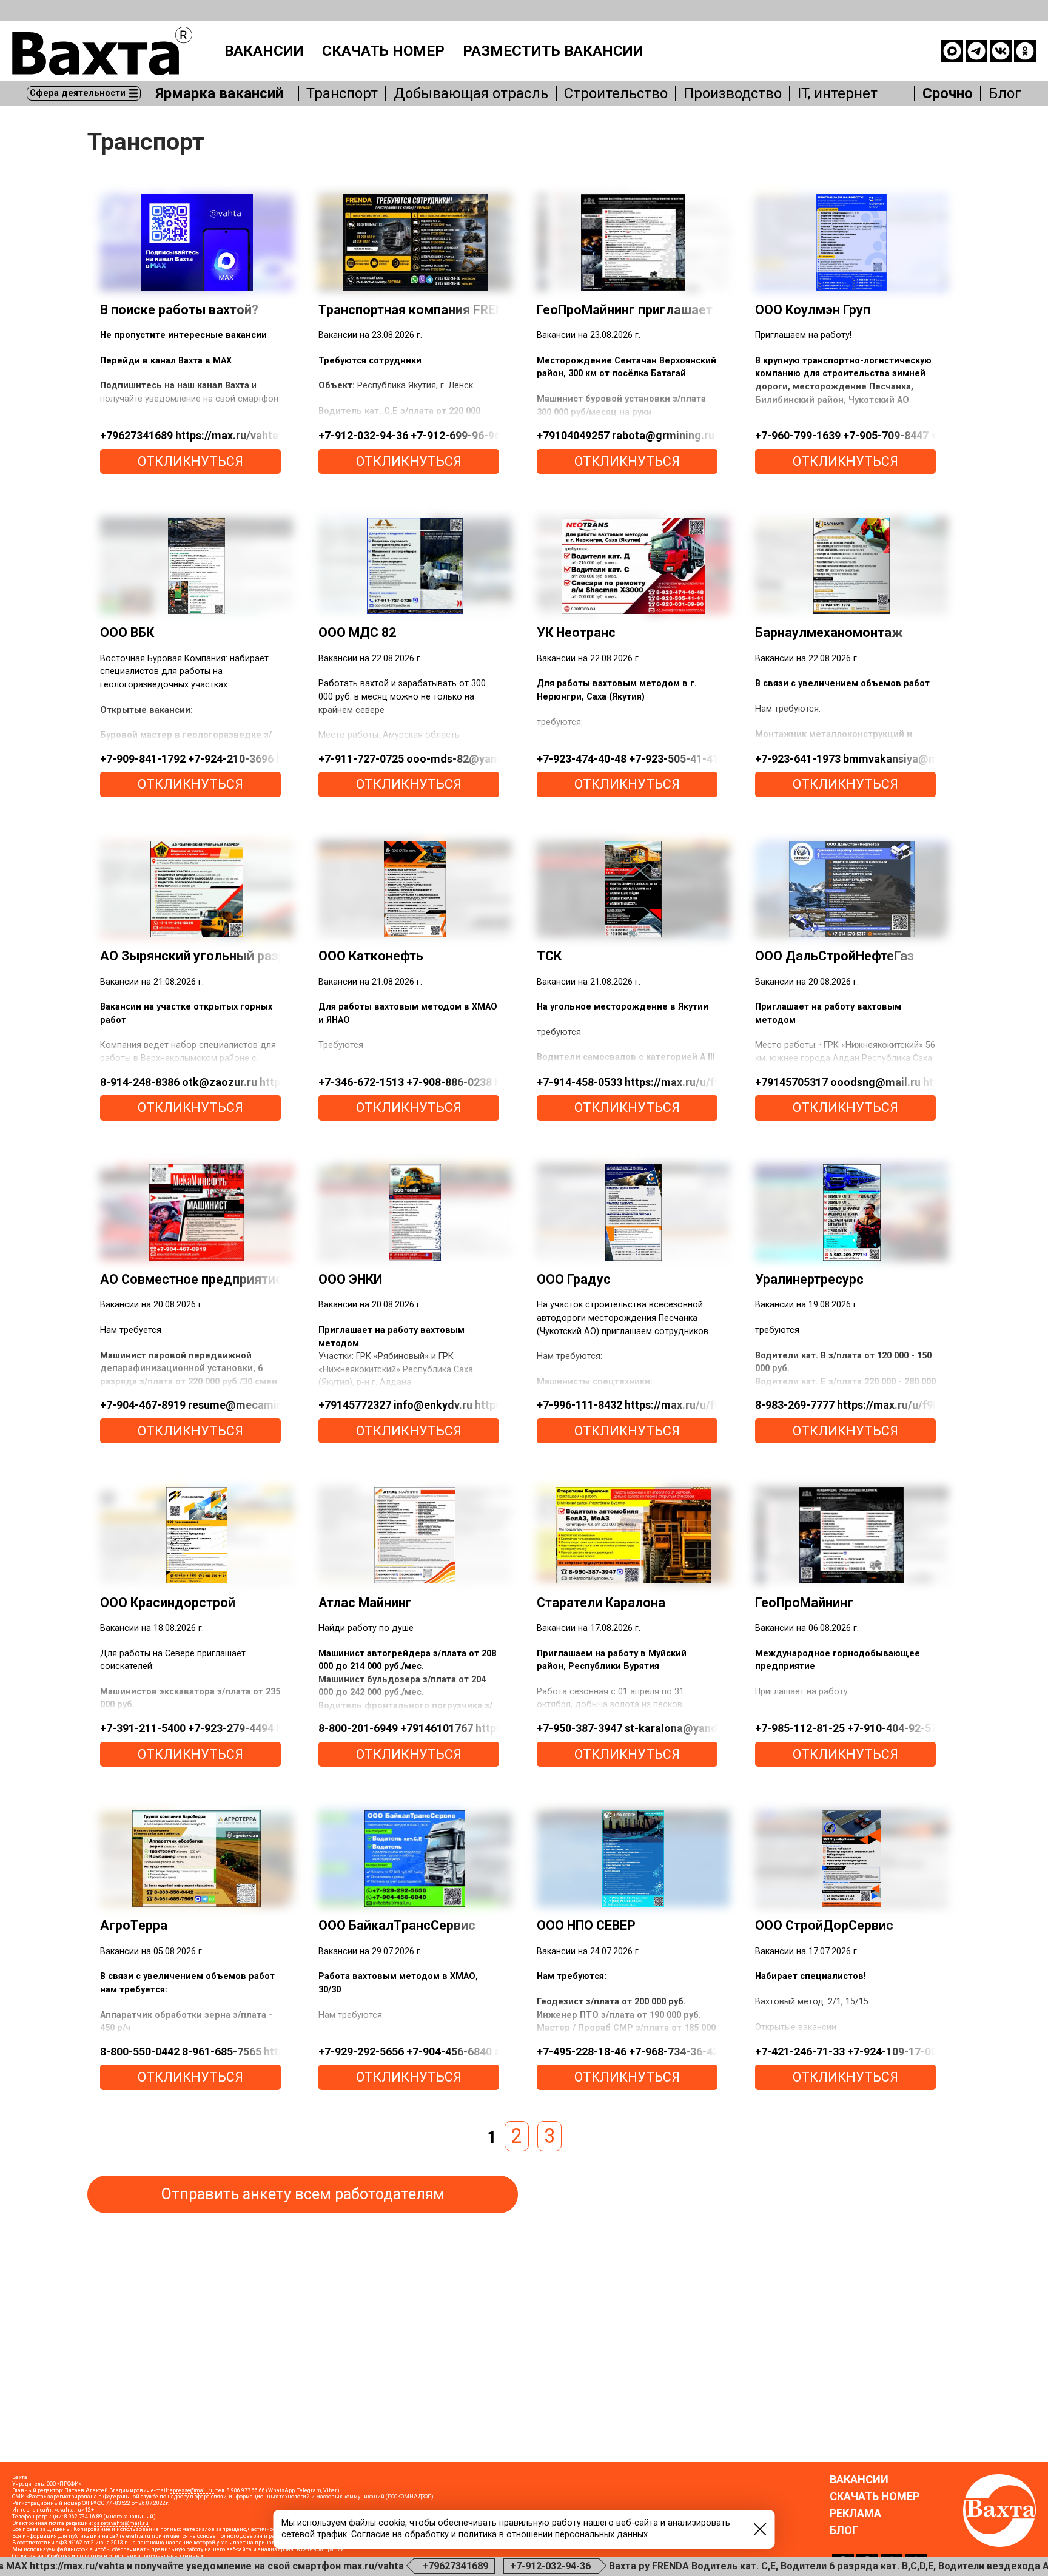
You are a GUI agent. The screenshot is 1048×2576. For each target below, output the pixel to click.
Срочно (948, 93)
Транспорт (342, 93)
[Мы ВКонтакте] (1001, 51)
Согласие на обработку (400, 2534)
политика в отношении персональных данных (553, 2534)
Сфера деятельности (78, 93)
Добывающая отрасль (471, 93)
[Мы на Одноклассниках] (1025, 51)
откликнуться (190, 461)
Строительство (616, 93)
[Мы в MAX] (952, 51)
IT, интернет (838, 93)
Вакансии (264, 51)
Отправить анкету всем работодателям (303, 2194)
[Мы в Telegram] (976, 51)
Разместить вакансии (553, 51)
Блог (1005, 93)
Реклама (855, 2514)
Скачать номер (383, 51)
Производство (733, 93)
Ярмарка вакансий (219, 93)
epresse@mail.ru (192, 2490)
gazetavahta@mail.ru (121, 2523)
